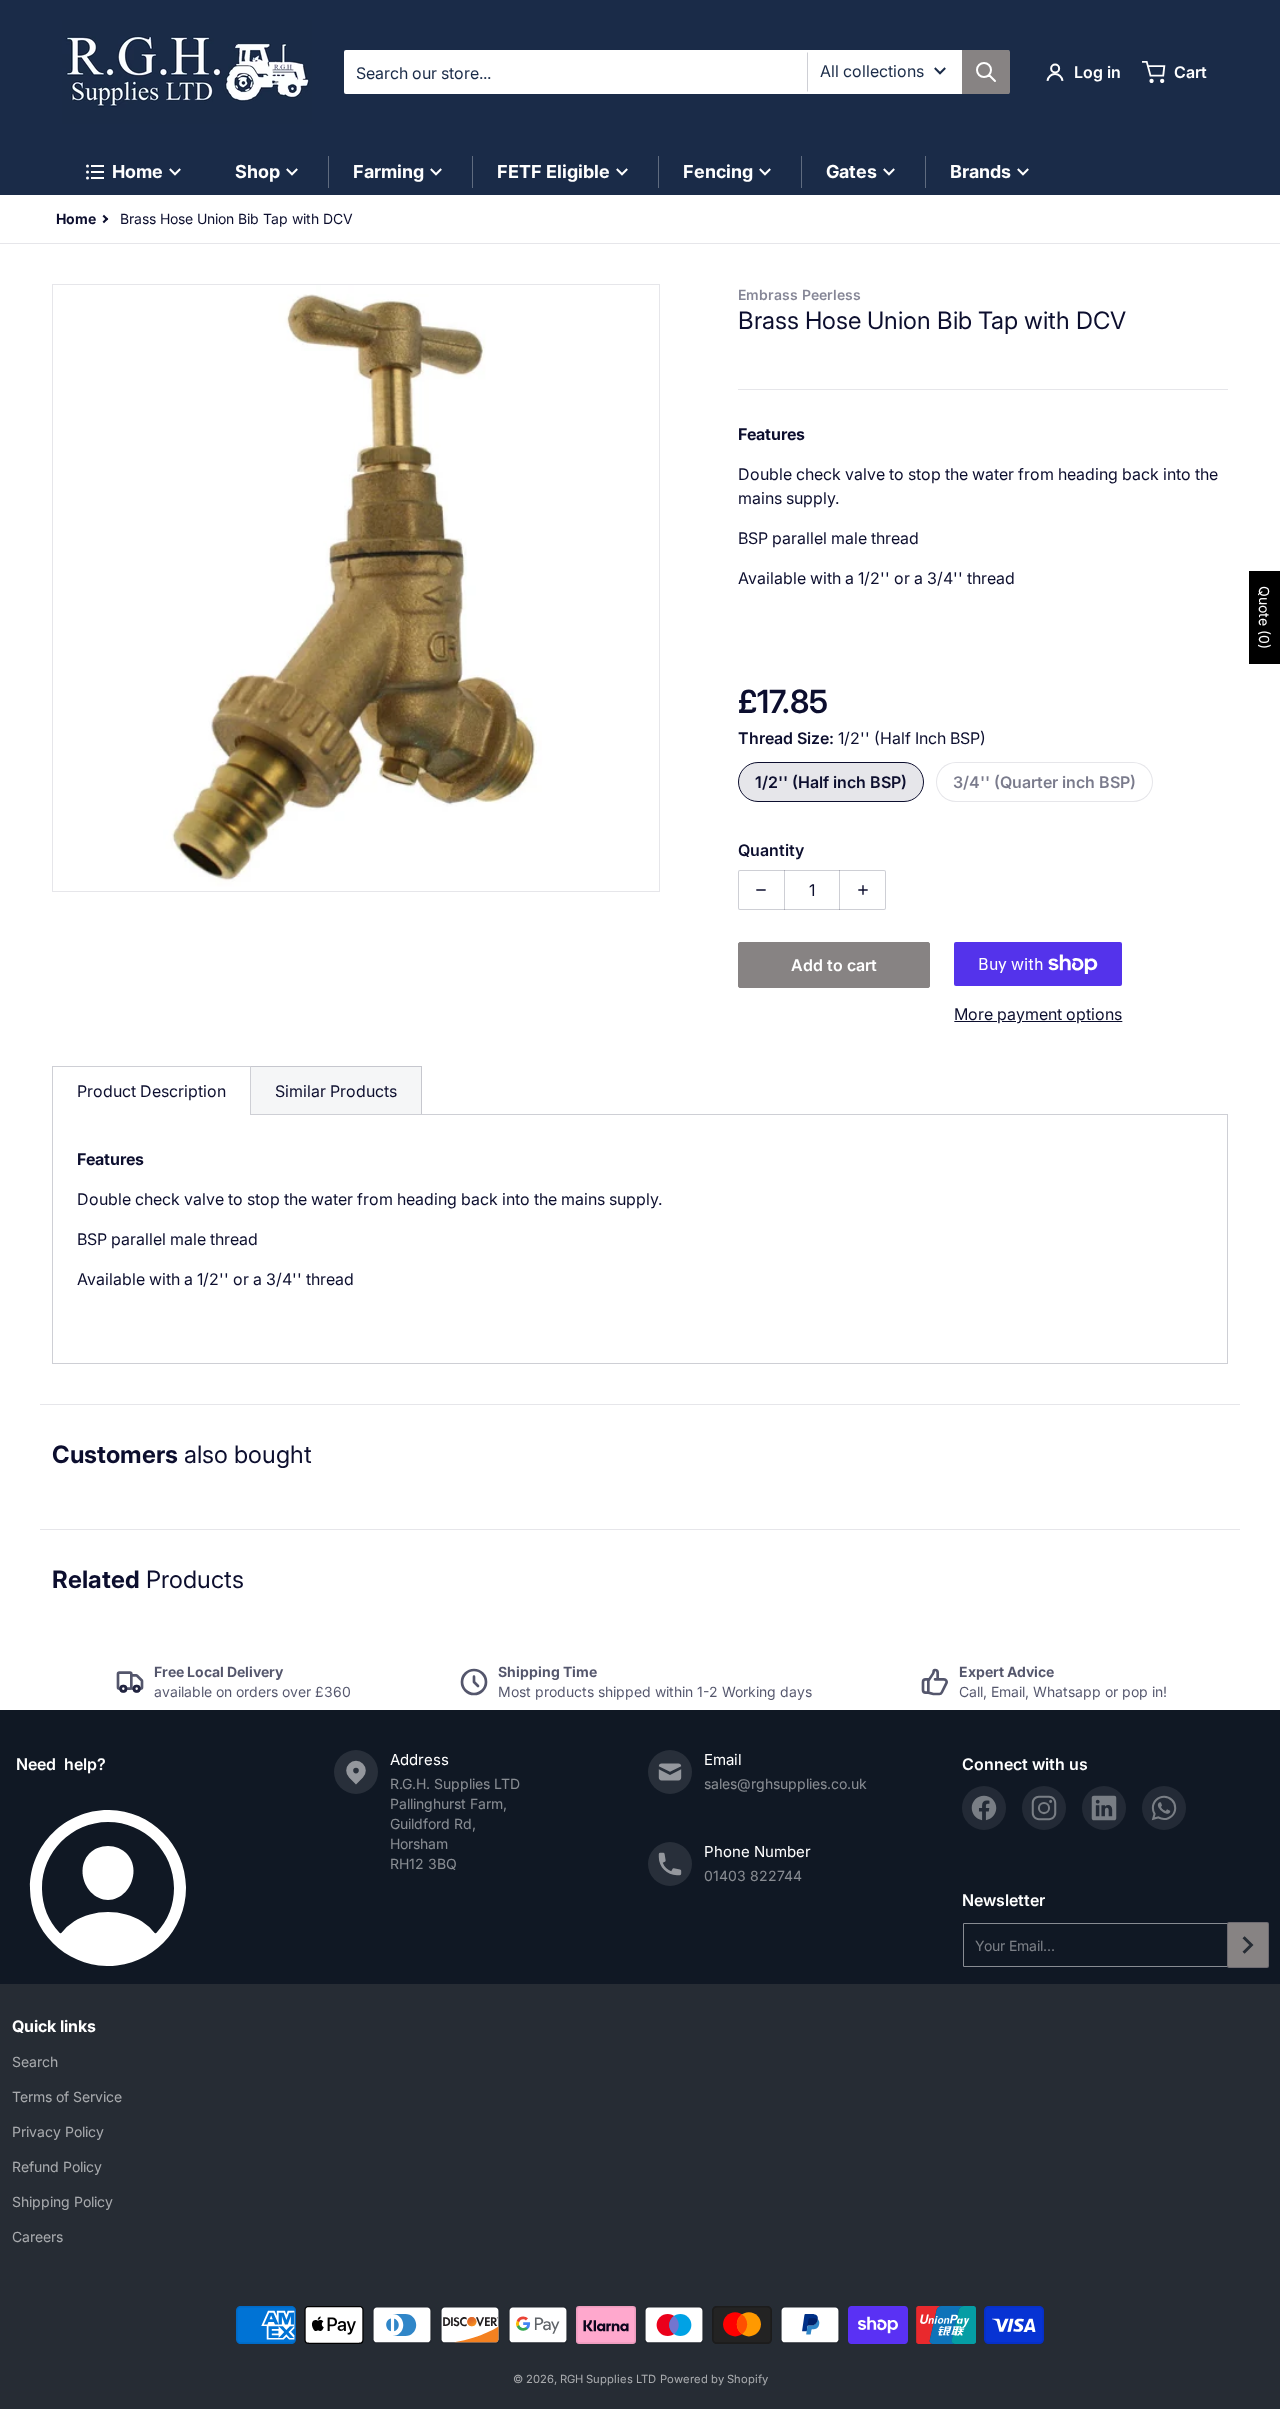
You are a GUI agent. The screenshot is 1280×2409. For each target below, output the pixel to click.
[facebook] (984, 1808)
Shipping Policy (62, 2201)
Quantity (771, 850)
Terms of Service (67, 2096)
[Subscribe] (1248, 1945)
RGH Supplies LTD (608, 2379)
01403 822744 (753, 1875)
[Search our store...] (986, 72)
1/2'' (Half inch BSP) (831, 782)
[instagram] (1044, 1808)
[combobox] (676, 72)
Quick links (54, 2026)
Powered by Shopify (714, 2379)
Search (35, 2061)
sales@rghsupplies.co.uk (785, 1783)
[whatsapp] (1164, 1808)
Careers (37, 2236)
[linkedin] (1104, 1808)
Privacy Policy (58, 2131)
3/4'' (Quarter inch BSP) (1044, 782)
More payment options (1038, 1014)
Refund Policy (57, 2166)
